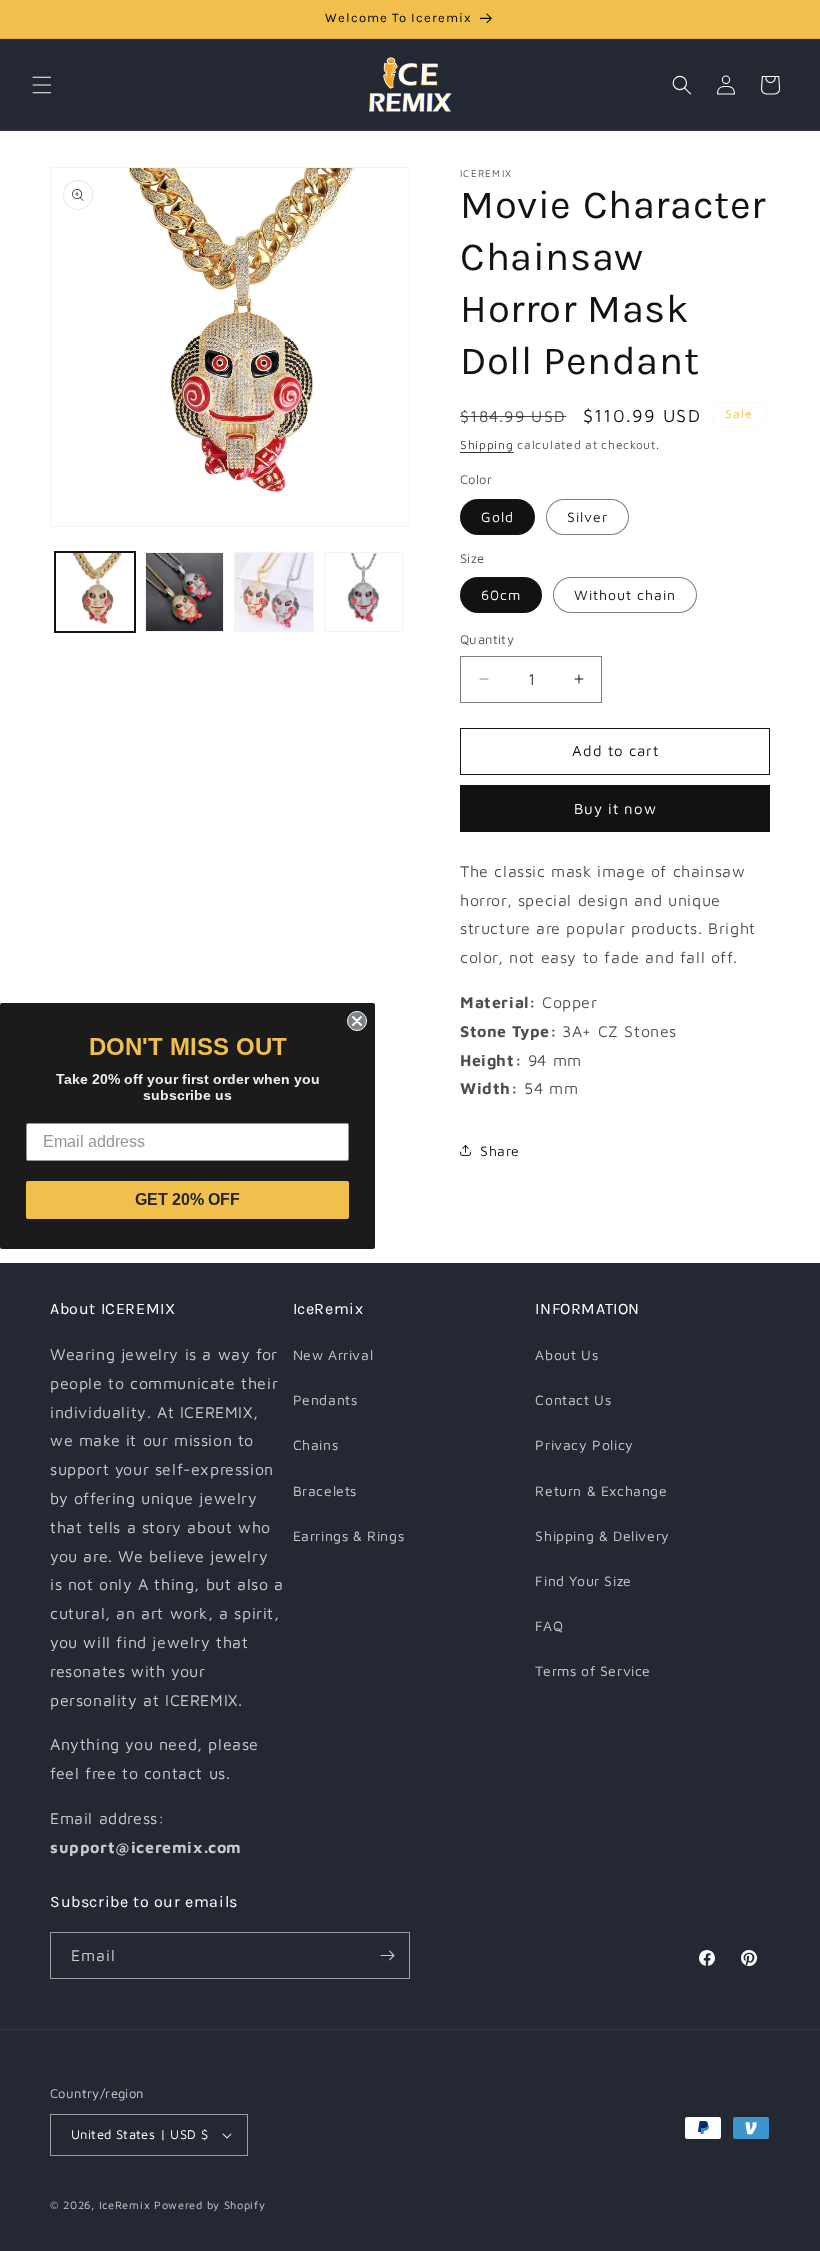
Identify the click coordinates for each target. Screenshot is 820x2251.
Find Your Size (583, 1580)
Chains (316, 1444)
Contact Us (573, 1399)
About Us (566, 1354)
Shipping (487, 444)
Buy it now (615, 808)
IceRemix (125, 2204)
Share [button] (500, 1150)
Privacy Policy (584, 1444)
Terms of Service (593, 1670)
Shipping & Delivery (602, 1535)
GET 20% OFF (187, 1199)
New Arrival (333, 1354)
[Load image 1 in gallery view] (95, 592)
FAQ (549, 1625)
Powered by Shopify (210, 2204)
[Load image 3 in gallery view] (274, 592)
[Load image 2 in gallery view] (185, 592)
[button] (42, 85)
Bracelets (325, 1490)
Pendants (325, 1399)
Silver (587, 516)
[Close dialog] (357, 1021)
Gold (497, 516)
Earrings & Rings (349, 1535)
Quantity (487, 639)
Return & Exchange (601, 1490)
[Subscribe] (387, 1955)
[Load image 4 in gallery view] (364, 592)
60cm (501, 594)
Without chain (625, 594)
